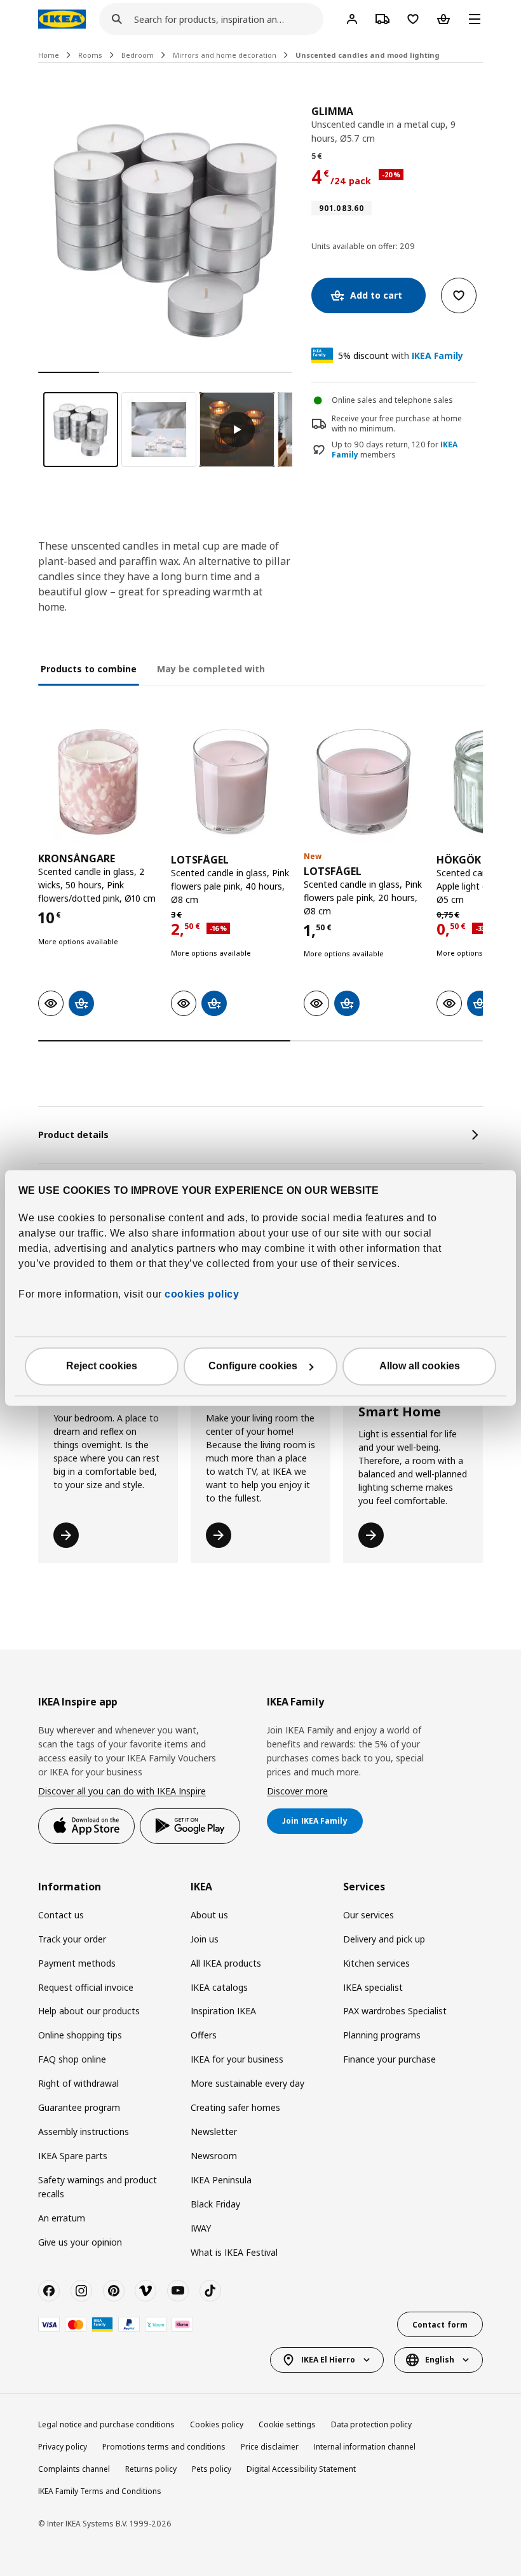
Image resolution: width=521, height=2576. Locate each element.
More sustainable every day (247, 2083)
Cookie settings (287, 2424)
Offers (204, 2035)
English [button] (440, 2360)
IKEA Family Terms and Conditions (100, 2491)
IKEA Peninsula (221, 2180)
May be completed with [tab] (211, 669)
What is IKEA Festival (234, 2252)
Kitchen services (376, 1963)
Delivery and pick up (384, 1939)
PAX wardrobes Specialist (395, 2011)
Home (49, 55)
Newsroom (214, 2156)
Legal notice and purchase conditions (106, 2424)
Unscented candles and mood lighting (368, 55)
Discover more (297, 1791)
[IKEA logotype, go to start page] (62, 19)
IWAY (201, 2228)
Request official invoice (86, 1987)
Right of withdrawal (78, 2083)
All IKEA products (226, 1963)
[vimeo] (145, 2291)
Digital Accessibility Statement (301, 2469)
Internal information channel (365, 2447)
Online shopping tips (80, 2035)
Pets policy (212, 2469)
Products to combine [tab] (89, 669)
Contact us (61, 1915)
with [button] (401, 356)
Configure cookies (253, 1366)
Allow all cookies (420, 1366)
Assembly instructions (84, 2132)
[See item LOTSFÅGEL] (231, 782)
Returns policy (151, 2469)
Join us (205, 1939)
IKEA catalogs (219, 1987)
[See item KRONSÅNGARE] (98, 782)
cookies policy (202, 1295)
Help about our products (89, 2011)
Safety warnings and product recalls (98, 2187)
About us (209, 1915)
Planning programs (382, 2035)
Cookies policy (217, 2424)
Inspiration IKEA (223, 2011)
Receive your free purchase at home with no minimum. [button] (397, 424)
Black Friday (215, 2204)
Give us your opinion (80, 2242)
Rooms (90, 55)
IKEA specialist (373, 1987)
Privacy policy (63, 2447)
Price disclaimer (270, 2447)
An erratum (62, 2218)
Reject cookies (102, 1366)
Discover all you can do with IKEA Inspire (122, 1791)
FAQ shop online (72, 2059)
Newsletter (214, 2132)
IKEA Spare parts (73, 2156)
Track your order (72, 1939)
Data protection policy (371, 2424)
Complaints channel (74, 2469)
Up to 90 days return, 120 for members (395, 450)
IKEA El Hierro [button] (328, 2360)
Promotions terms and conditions (164, 2447)
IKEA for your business (237, 2059)
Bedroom (138, 55)
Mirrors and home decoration (225, 55)
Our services (369, 1915)
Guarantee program (79, 2107)
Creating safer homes (235, 2107)
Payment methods (77, 1963)
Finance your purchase (389, 2059)
